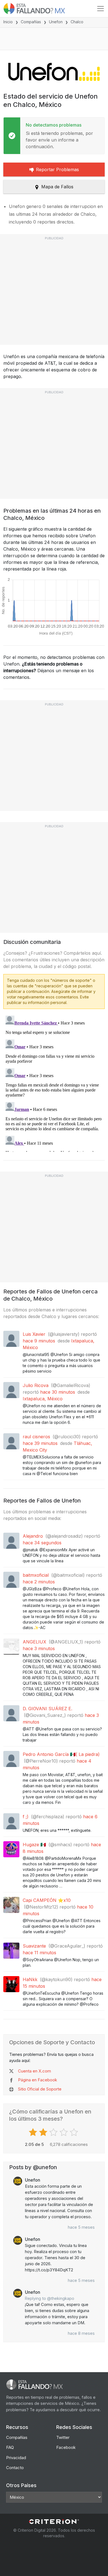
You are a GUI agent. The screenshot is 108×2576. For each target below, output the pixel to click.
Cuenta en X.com (34, 2071)
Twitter (63, 2437)
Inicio (8, 22)
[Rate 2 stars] (44, 2132)
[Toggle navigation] (101, 9)
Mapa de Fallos (57, 187)
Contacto (15, 2468)
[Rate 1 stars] (34, 2132)
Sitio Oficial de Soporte (40, 2089)
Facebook (66, 2447)
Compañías (31, 22)
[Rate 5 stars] (75, 2132)
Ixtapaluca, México (43, 1399)
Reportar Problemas (57, 169)
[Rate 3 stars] (54, 2132)
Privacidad (16, 2458)
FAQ (10, 2447)
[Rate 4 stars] (64, 2132)
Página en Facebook (38, 2080)
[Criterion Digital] (54, 2522)
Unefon (56, 22)
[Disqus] (54, 1083)
